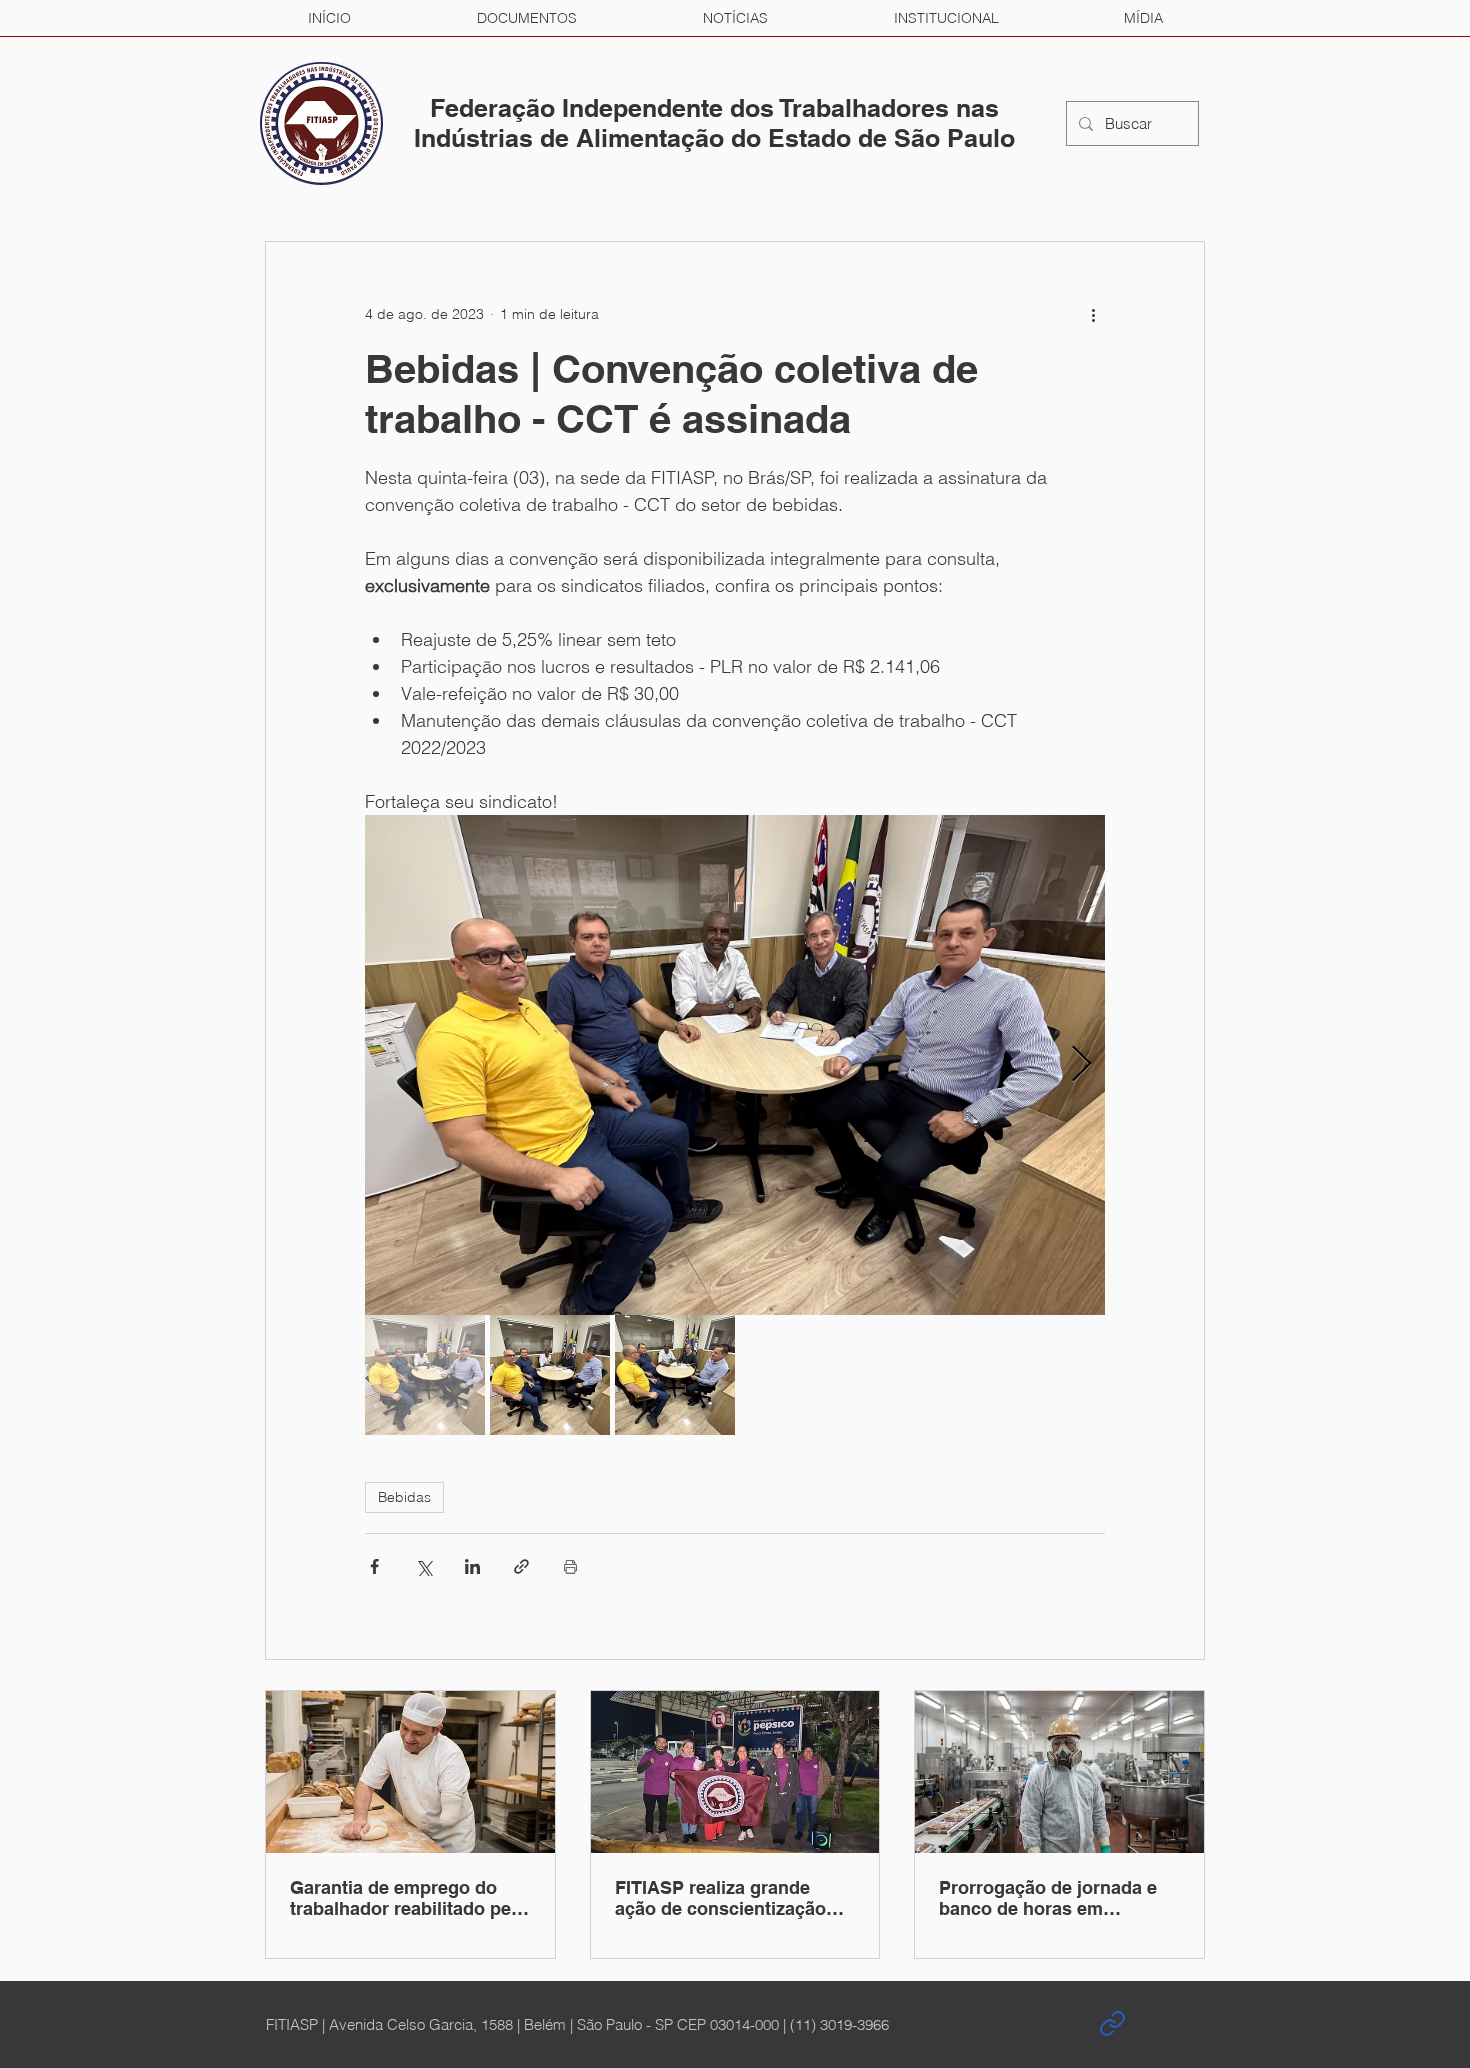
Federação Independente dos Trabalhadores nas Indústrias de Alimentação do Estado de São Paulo (714, 123)
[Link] (1112, 2024)
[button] (527, 18)
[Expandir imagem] (735, 1065)
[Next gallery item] (1081, 1065)
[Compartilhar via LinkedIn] (472, 1566)
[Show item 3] (675, 1375)
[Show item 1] (425, 1375)
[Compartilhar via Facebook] (374, 1566)
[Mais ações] (1093, 314)
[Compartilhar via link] (521, 1566)
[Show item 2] (550, 1375)
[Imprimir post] (570, 1566)
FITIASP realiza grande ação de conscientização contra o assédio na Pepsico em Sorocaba (720, 1898)
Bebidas (404, 1497)
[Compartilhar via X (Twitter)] (423, 1566)
